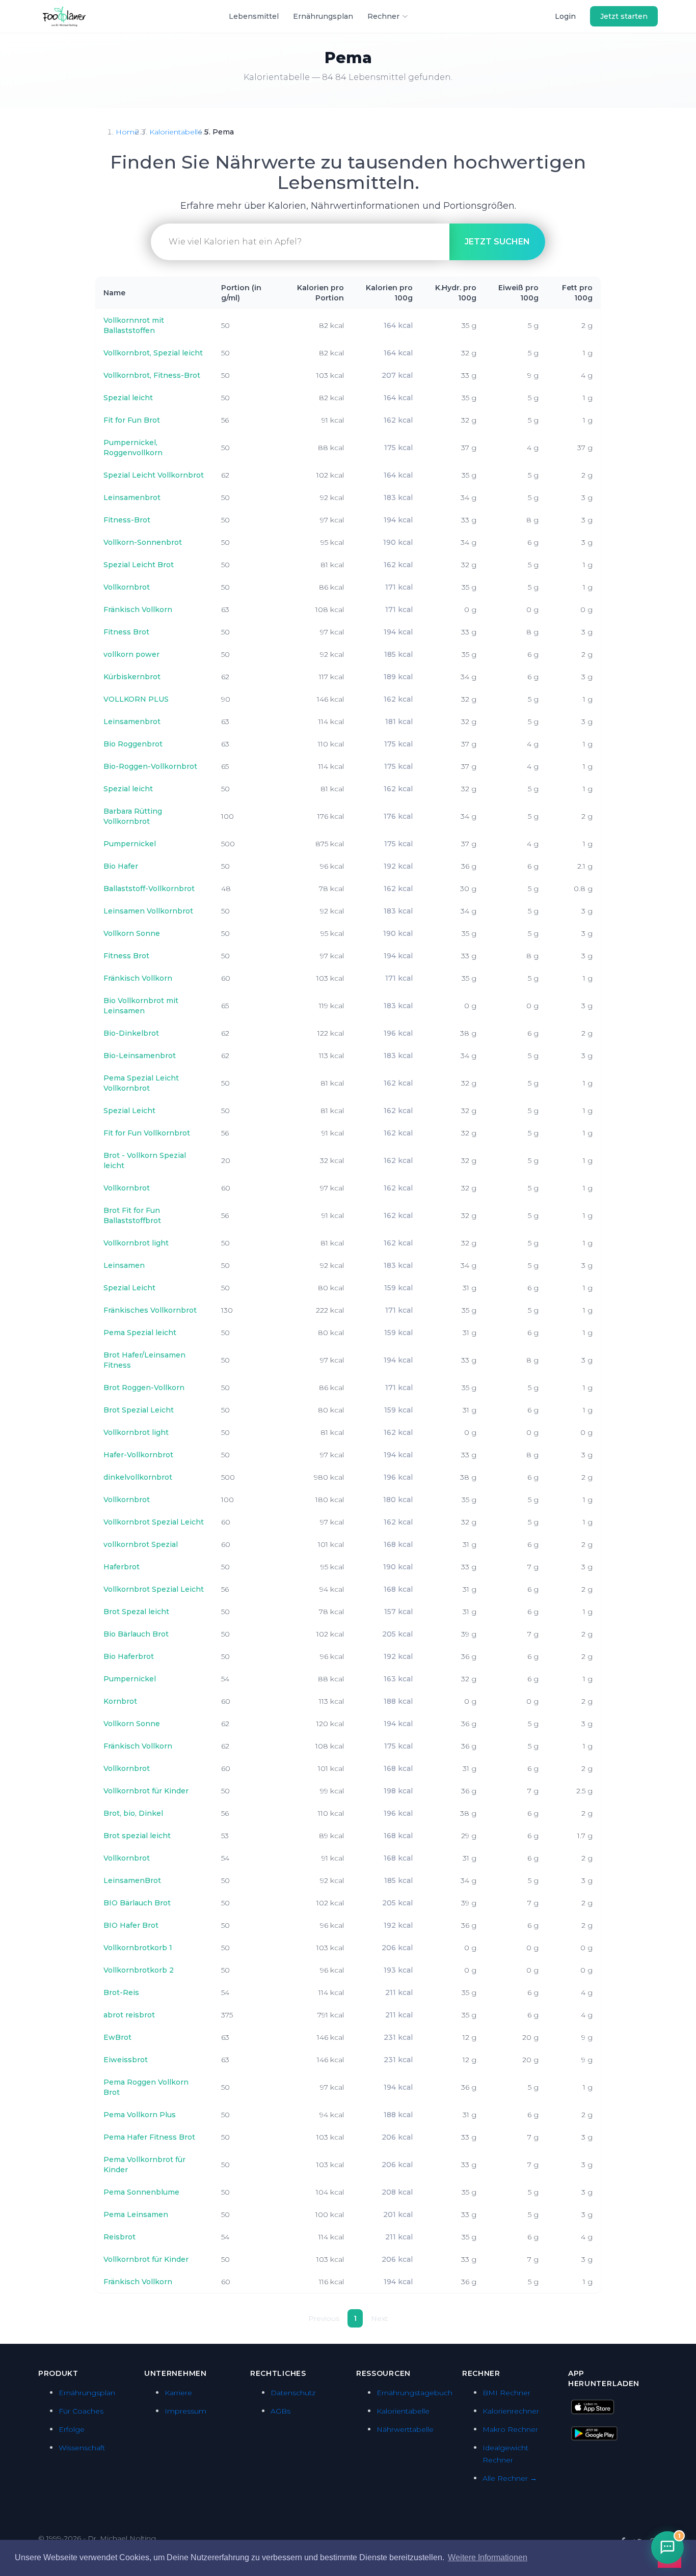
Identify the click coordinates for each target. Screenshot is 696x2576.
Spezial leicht (128, 398)
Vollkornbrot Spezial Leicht (154, 1522)
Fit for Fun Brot (132, 420)
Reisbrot (119, 2237)
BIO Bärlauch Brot (137, 1903)
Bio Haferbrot (129, 1656)
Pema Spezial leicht (140, 1333)
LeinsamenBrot (132, 1880)
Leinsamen (124, 1265)
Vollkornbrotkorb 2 (139, 1970)
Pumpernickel (130, 844)
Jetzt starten (624, 16)
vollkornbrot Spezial (141, 1544)
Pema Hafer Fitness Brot (149, 2137)
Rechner (383, 16)
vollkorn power (131, 654)
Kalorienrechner (511, 2411)
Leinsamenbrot (132, 497)
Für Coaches (81, 2411)
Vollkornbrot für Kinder (146, 1791)
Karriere (178, 2393)
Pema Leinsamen (136, 2214)
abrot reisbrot (129, 2015)
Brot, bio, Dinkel (133, 1813)
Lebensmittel (254, 16)
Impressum (185, 2411)
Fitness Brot (126, 632)
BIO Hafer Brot (131, 1925)
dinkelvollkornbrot (138, 1477)
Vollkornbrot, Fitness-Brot (152, 375)
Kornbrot (120, 1701)
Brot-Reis (121, 1992)
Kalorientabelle (176, 132)
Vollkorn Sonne (132, 933)
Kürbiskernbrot (132, 677)
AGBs (280, 2411)
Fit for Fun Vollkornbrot (147, 1133)
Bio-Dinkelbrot (131, 1033)
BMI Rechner (506, 2393)
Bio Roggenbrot (133, 744)
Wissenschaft (82, 2448)
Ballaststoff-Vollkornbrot (149, 889)
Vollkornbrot (127, 587)
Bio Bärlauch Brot (136, 1634)
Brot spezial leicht (137, 1836)
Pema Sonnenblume (141, 2192)
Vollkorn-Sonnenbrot (143, 542)
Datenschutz (293, 2393)
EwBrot (117, 2037)
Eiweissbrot (126, 2060)
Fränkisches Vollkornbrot (150, 1310)
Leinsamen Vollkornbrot (148, 911)
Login (565, 16)
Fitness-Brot (127, 520)
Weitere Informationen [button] (488, 2557)
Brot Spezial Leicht (139, 1410)
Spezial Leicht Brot (139, 565)
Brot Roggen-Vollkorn (144, 1388)
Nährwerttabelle (405, 2429)
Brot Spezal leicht (136, 1612)
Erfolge (72, 2429)
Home (127, 132)
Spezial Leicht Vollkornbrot (154, 475)
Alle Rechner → (510, 2478)
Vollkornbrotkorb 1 (138, 1948)
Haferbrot (122, 1567)
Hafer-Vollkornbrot (138, 1455)
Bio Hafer (121, 866)
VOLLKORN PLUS (136, 699)
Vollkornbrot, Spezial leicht (153, 353)
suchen (497, 242)
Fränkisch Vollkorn (138, 610)
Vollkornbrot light (136, 1243)
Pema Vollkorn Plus (140, 2115)
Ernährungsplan (323, 16)
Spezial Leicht (129, 1111)
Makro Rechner (510, 2429)
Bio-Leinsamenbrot (140, 1056)
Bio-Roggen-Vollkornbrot (150, 766)
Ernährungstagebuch (414, 2393)
